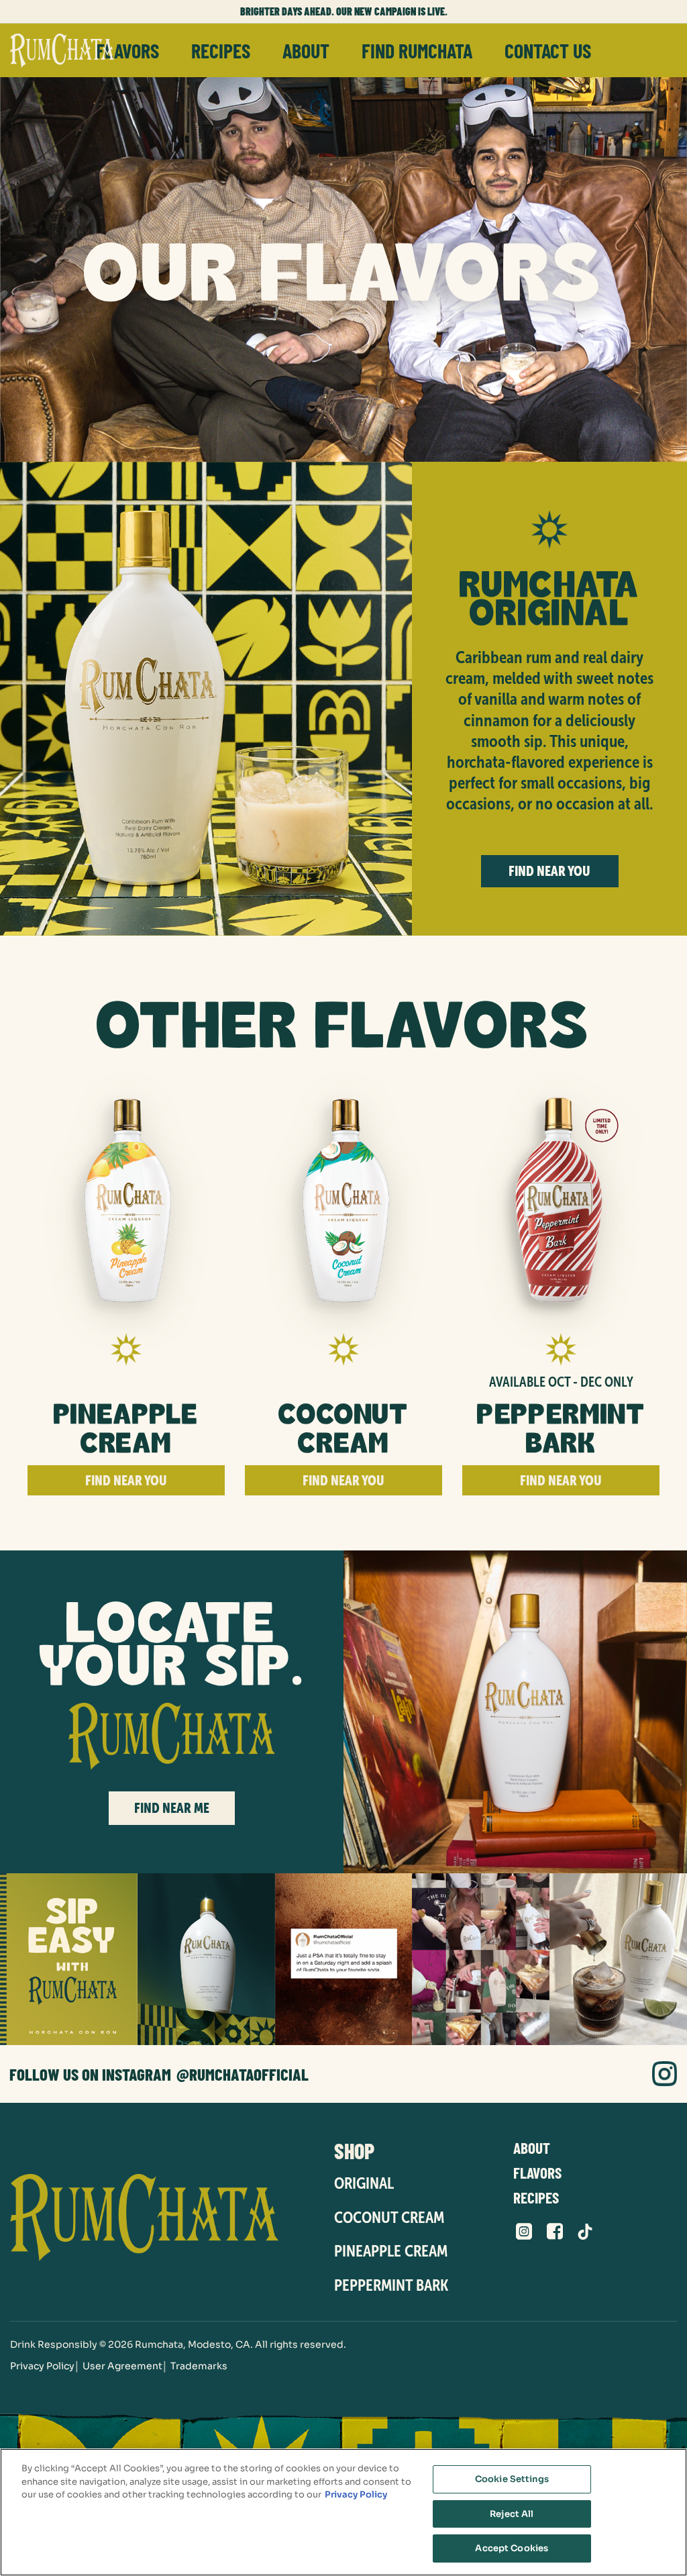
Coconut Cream (389, 2217)
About (306, 50)
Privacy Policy (42, 2366)
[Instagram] (665, 2074)
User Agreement (122, 2366)
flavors (127, 50)
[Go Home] (62, 50)
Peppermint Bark (391, 2285)
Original (364, 2183)
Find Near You (549, 871)
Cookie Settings (512, 2479)
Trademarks (199, 2366)
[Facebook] (555, 2232)
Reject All (512, 2514)
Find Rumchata (417, 50)
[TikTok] (585, 2232)
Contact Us (548, 50)
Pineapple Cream (391, 2251)
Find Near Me (172, 1808)
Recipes (221, 50)
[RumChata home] (156, 2218)
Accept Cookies (512, 2548)
